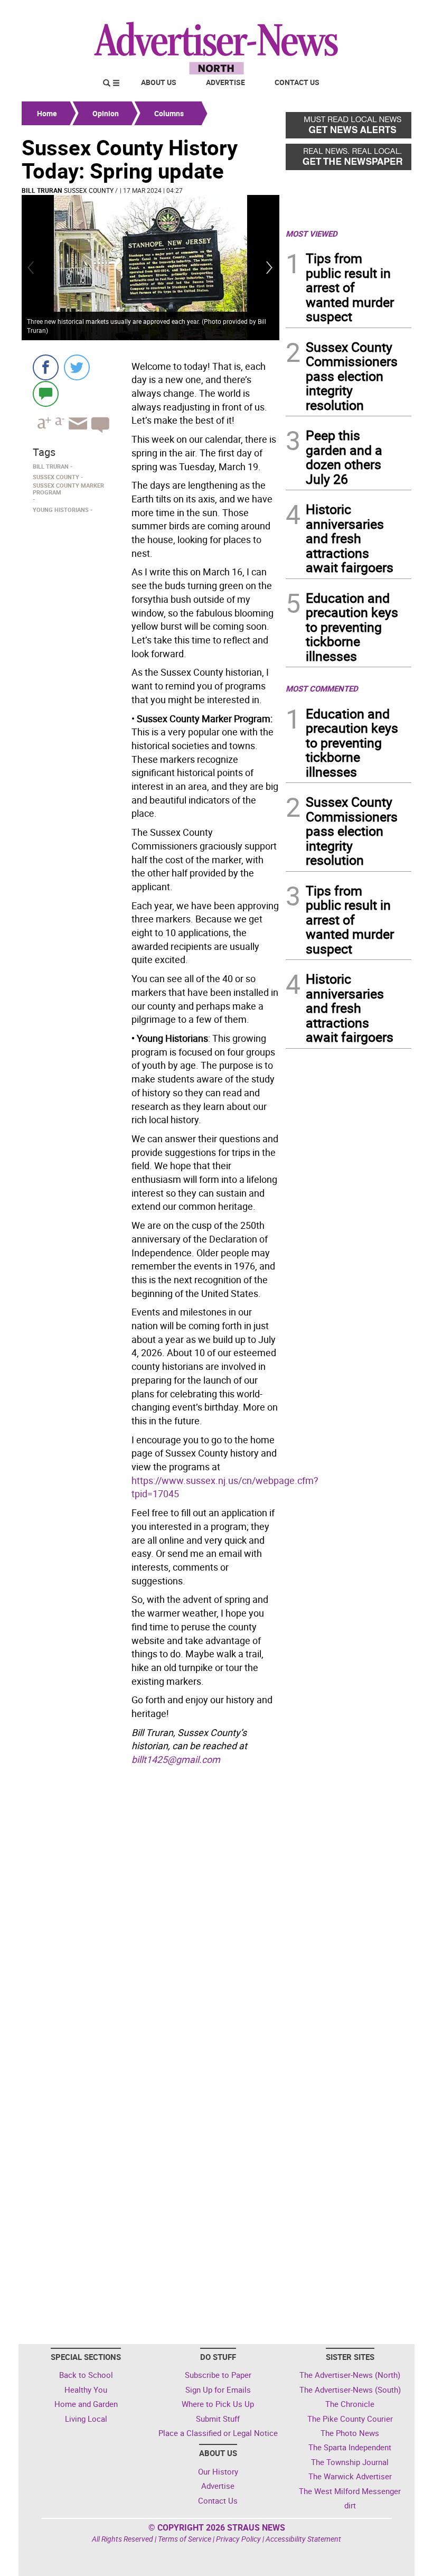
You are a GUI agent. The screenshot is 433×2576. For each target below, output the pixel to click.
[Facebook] (46, 367)
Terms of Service (185, 2539)
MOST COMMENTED (322, 688)
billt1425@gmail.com (176, 1759)
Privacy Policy (238, 2539)
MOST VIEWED (312, 234)
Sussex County (89, 190)
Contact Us (297, 82)
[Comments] (46, 393)
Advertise (225, 82)
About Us (159, 82)
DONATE (386, 12)
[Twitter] (77, 367)
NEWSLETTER (326, 12)
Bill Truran (42, 190)
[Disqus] (150, 1915)
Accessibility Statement (303, 2539)
